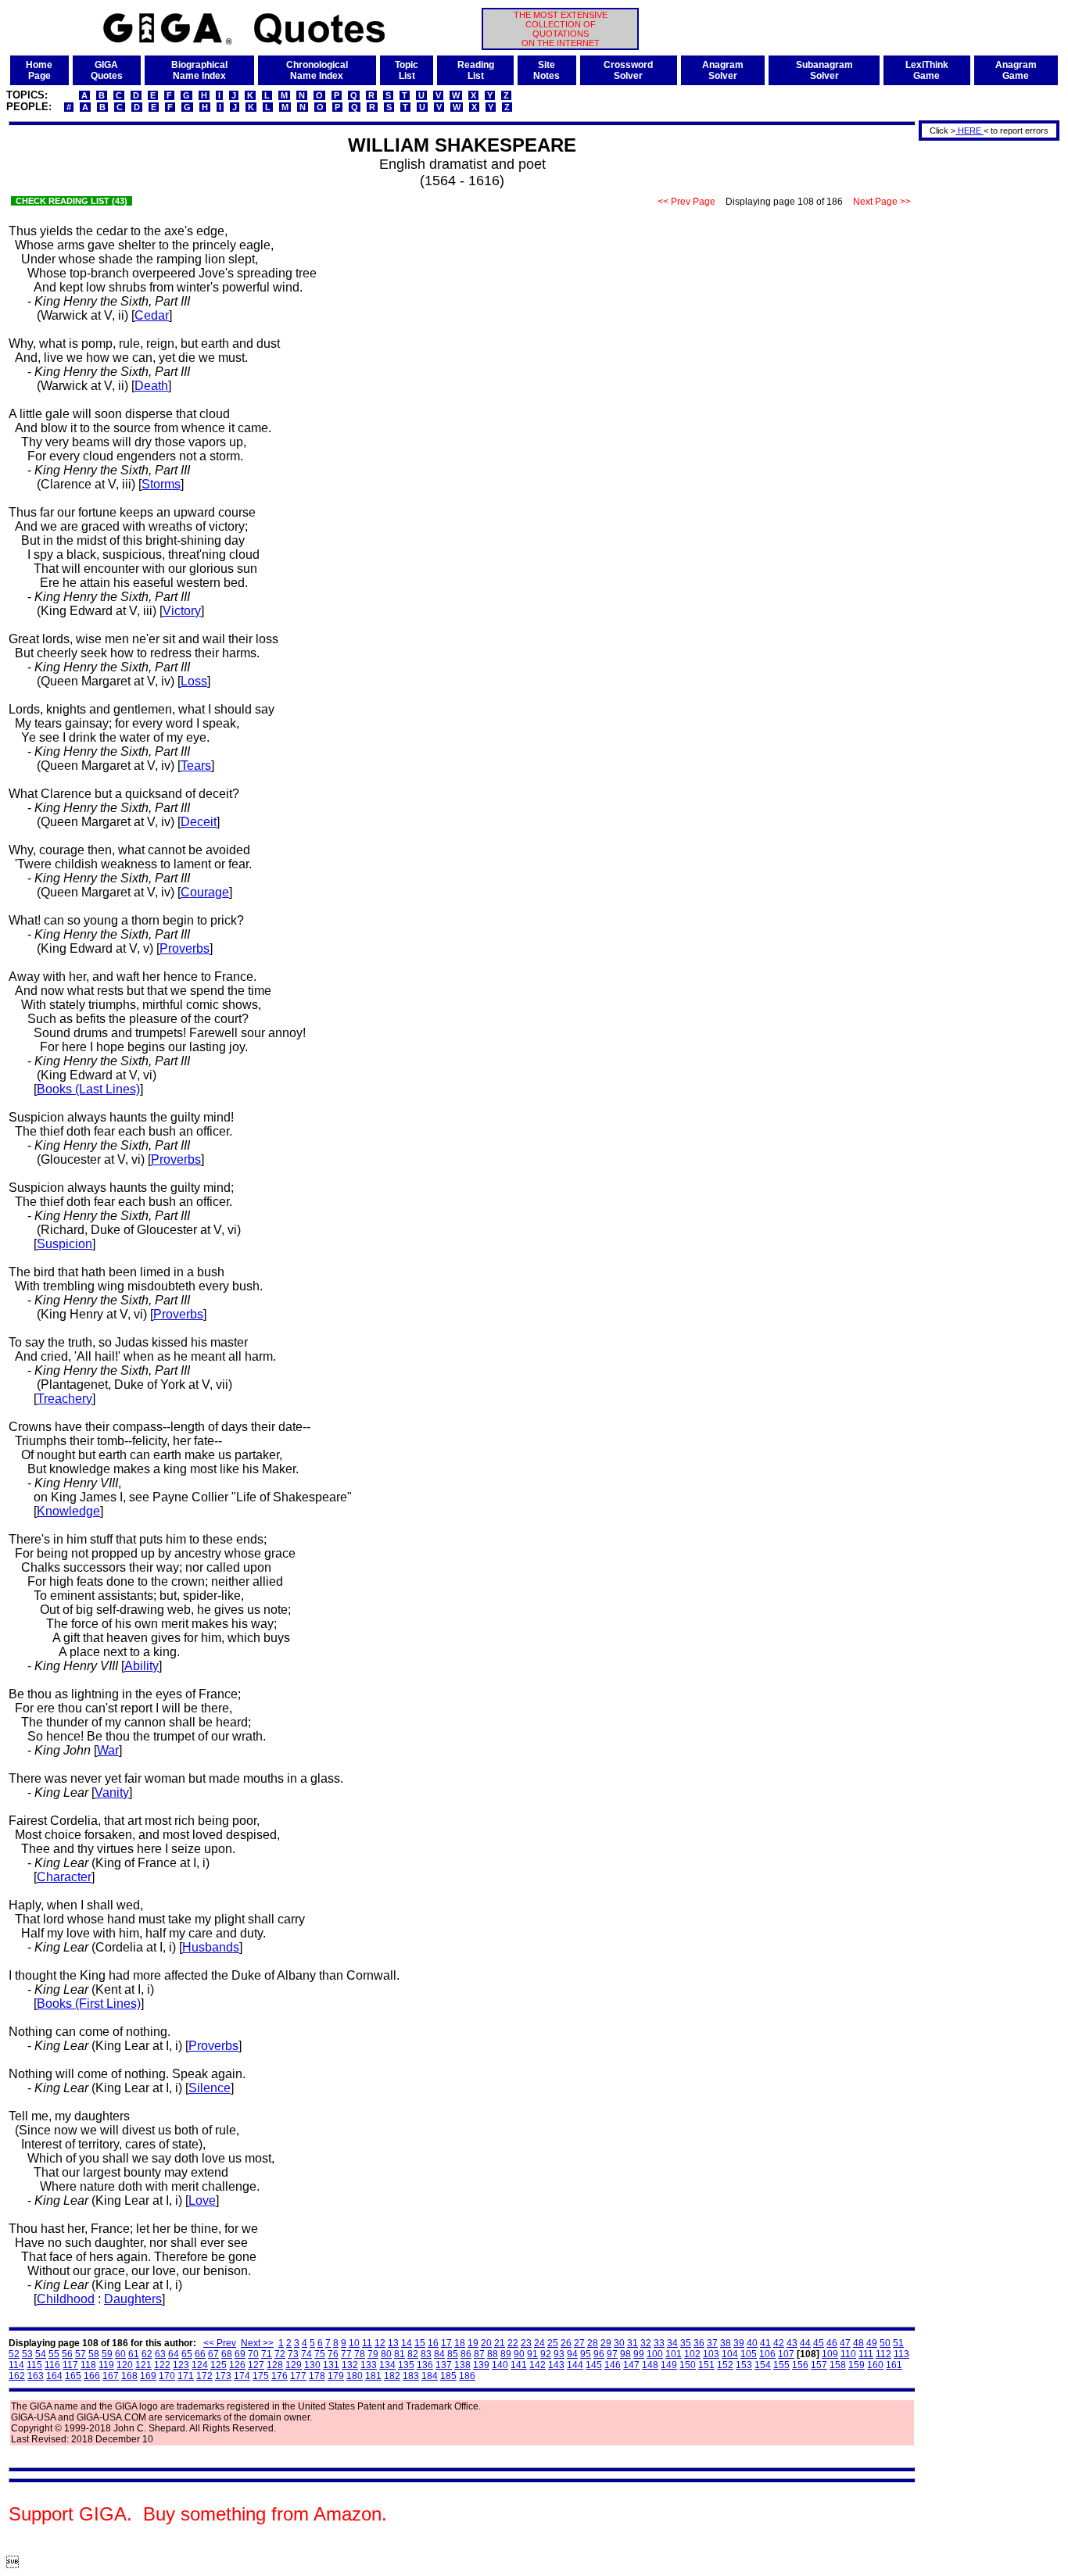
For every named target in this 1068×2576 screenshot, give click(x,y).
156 (800, 2365)
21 (500, 2343)
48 (858, 2343)
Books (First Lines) (89, 2004)
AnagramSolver (723, 70)
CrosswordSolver (628, 70)
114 (16, 2365)
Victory (182, 611)
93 (559, 2354)
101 (674, 2354)
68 (227, 2354)
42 (779, 2343)
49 (872, 2343)
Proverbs (185, 948)
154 (763, 2365)
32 (646, 2343)
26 (566, 2343)
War (108, 1750)
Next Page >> (882, 202)
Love (202, 2200)
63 (160, 2354)
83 (426, 2354)
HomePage (39, 70)
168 (129, 2376)
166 (92, 2376)
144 (575, 2365)
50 (885, 2343)
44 (805, 2343)
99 (639, 2354)
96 (599, 2354)
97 (612, 2354)
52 (14, 2354)
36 (699, 2343)
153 (744, 2365)
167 (111, 2376)
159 (857, 2365)
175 (261, 2376)
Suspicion (65, 1244)
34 (672, 2343)
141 (519, 2365)
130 (312, 2365)
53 (27, 2354)
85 (453, 2354)
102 (692, 2354)
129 (294, 2365)
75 (320, 2354)
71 (267, 2354)
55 (54, 2354)
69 (240, 2354)
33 (659, 2343)
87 (479, 2354)
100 (655, 2354)
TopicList (407, 70)
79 (373, 2354)
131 (331, 2365)
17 (446, 2343)
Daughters (133, 2299)
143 (556, 2365)
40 (752, 2343)
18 (460, 2343)
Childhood (66, 2299)
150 (688, 2365)
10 (354, 2343)
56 (67, 2354)
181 (373, 2376)
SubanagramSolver (824, 70)
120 (125, 2365)
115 (34, 2365)
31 (633, 2343)
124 (200, 2365)
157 (819, 2365)
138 (462, 2365)
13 (393, 2343)
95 (586, 2354)
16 (433, 2343)
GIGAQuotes (107, 70)
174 (242, 2376)
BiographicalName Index (199, 70)
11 (367, 2343)
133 (369, 2365)
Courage (205, 892)
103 (711, 2354)
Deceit (199, 822)
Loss (194, 681)
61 (134, 2354)
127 (256, 2365)
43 (792, 2343)
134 (387, 2365)
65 (187, 2354)
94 (572, 2354)
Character (64, 1877)
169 (148, 2376)
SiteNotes (547, 70)
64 (174, 2354)
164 (54, 2376)
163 (36, 2376)
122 (162, 2365)
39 (739, 2343)
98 (625, 2354)
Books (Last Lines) (88, 1089)
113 (901, 2354)
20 (486, 2343)
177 (298, 2376)
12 (380, 2343)
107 (786, 2354)
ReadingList (476, 70)
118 (88, 2365)
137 (444, 2365)
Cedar (152, 315)
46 (832, 2343)
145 (594, 2365)
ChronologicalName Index (317, 70)
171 (186, 2376)
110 (848, 2354)
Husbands (211, 1947)
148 (650, 2365)
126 (237, 2365)
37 (712, 2343)
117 (70, 2365)
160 (875, 2365)
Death (151, 386)
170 (167, 2376)
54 (41, 2354)
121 (143, 2365)
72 (280, 2354)
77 (346, 2354)
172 (204, 2376)
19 (473, 2343)
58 (94, 2354)
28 (593, 2343)
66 (200, 2354)
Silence (210, 2088)
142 (538, 2365)
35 (686, 2343)
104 (730, 2354)
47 (845, 2343)
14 (407, 2343)
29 (606, 2343)
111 (866, 2354)
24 (539, 2343)
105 (749, 2354)
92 (546, 2354)
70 (253, 2354)
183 (411, 2376)
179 (336, 2376)
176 (280, 2376)
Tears (196, 766)
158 (838, 2365)
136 (425, 2365)
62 (147, 2354)
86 (466, 2354)
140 (500, 2365)
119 (106, 2365)
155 (781, 2365)
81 (400, 2354)
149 (669, 2365)
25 (553, 2343)
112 (883, 2354)
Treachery (65, 1399)
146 (613, 2365)
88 (493, 2354)
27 (579, 2343)
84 (439, 2354)
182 (392, 2376)
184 (430, 2376)
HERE (969, 131)
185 (448, 2376)
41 (765, 2343)
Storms (161, 484)
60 (120, 2354)
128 (275, 2365)
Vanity (112, 1792)
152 (725, 2365)
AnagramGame (1016, 70)
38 (726, 2343)
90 (519, 2354)
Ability (142, 1666)
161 (894, 2365)
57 (81, 2354)
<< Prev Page (686, 202)
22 (513, 2343)
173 (223, 2376)
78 (360, 2354)
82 (413, 2354)
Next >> (257, 2343)
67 (213, 2354)
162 (17, 2376)
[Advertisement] (984, 377)
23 (526, 2343)
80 (386, 2354)
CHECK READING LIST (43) (72, 201)
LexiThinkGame (927, 70)
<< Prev (220, 2343)
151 (706, 2365)
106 (767, 2354)
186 (467, 2376)
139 (481, 2365)
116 (52, 2365)
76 (333, 2354)
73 (293, 2354)
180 (355, 2376)
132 (350, 2365)
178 (317, 2376)
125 (219, 2365)
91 (532, 2354)
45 (819, 2343)
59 (107, 2354)
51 (898, 2343)
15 (420, 2343)
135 (406, 2365)
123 (181, 2365)
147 (631, 2365)
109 (830, 2354)
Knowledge (68, 1511)
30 (619, 2343)
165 (73, 2376)
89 (506, 2354)
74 (306, 2354)
